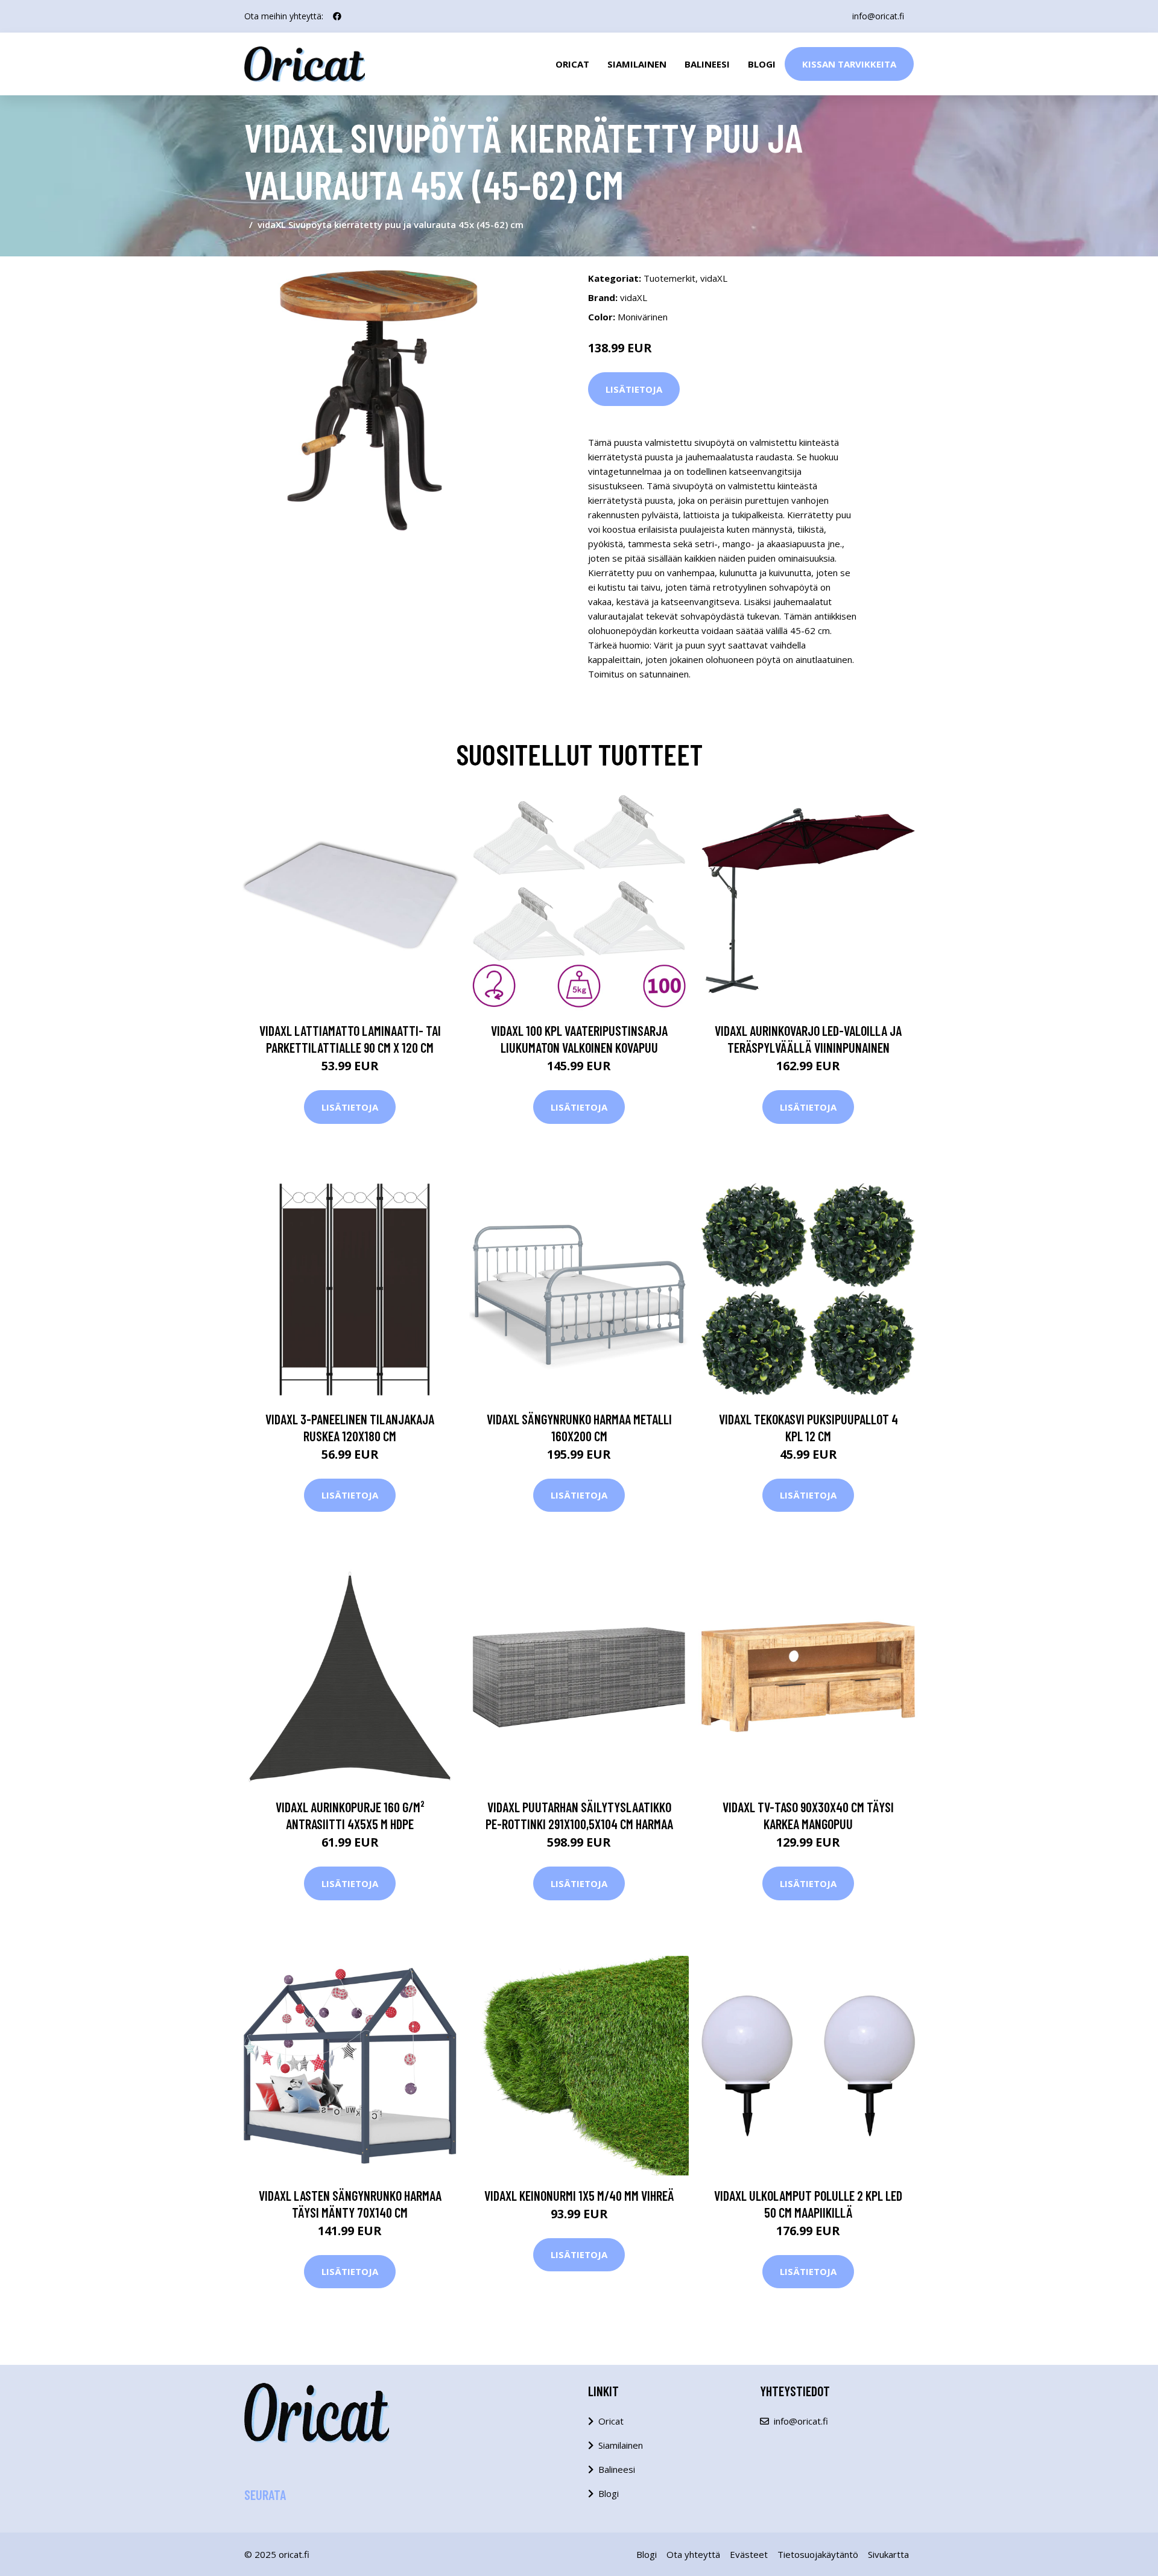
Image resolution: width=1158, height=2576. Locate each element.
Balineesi (707, 64)
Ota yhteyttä (693, 2554)
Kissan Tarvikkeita (849, 64)
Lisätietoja (634, 389)
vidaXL (714, 278)
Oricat (572, 64)
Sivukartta (888, 2554)
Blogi (762, 64)
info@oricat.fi (878, 16)
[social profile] (337, 16)
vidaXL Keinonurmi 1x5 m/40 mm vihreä (579, 2195)
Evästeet (749, 2554)
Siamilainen (637, 64)
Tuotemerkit (669, 278)
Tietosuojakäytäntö (818, 2554)
